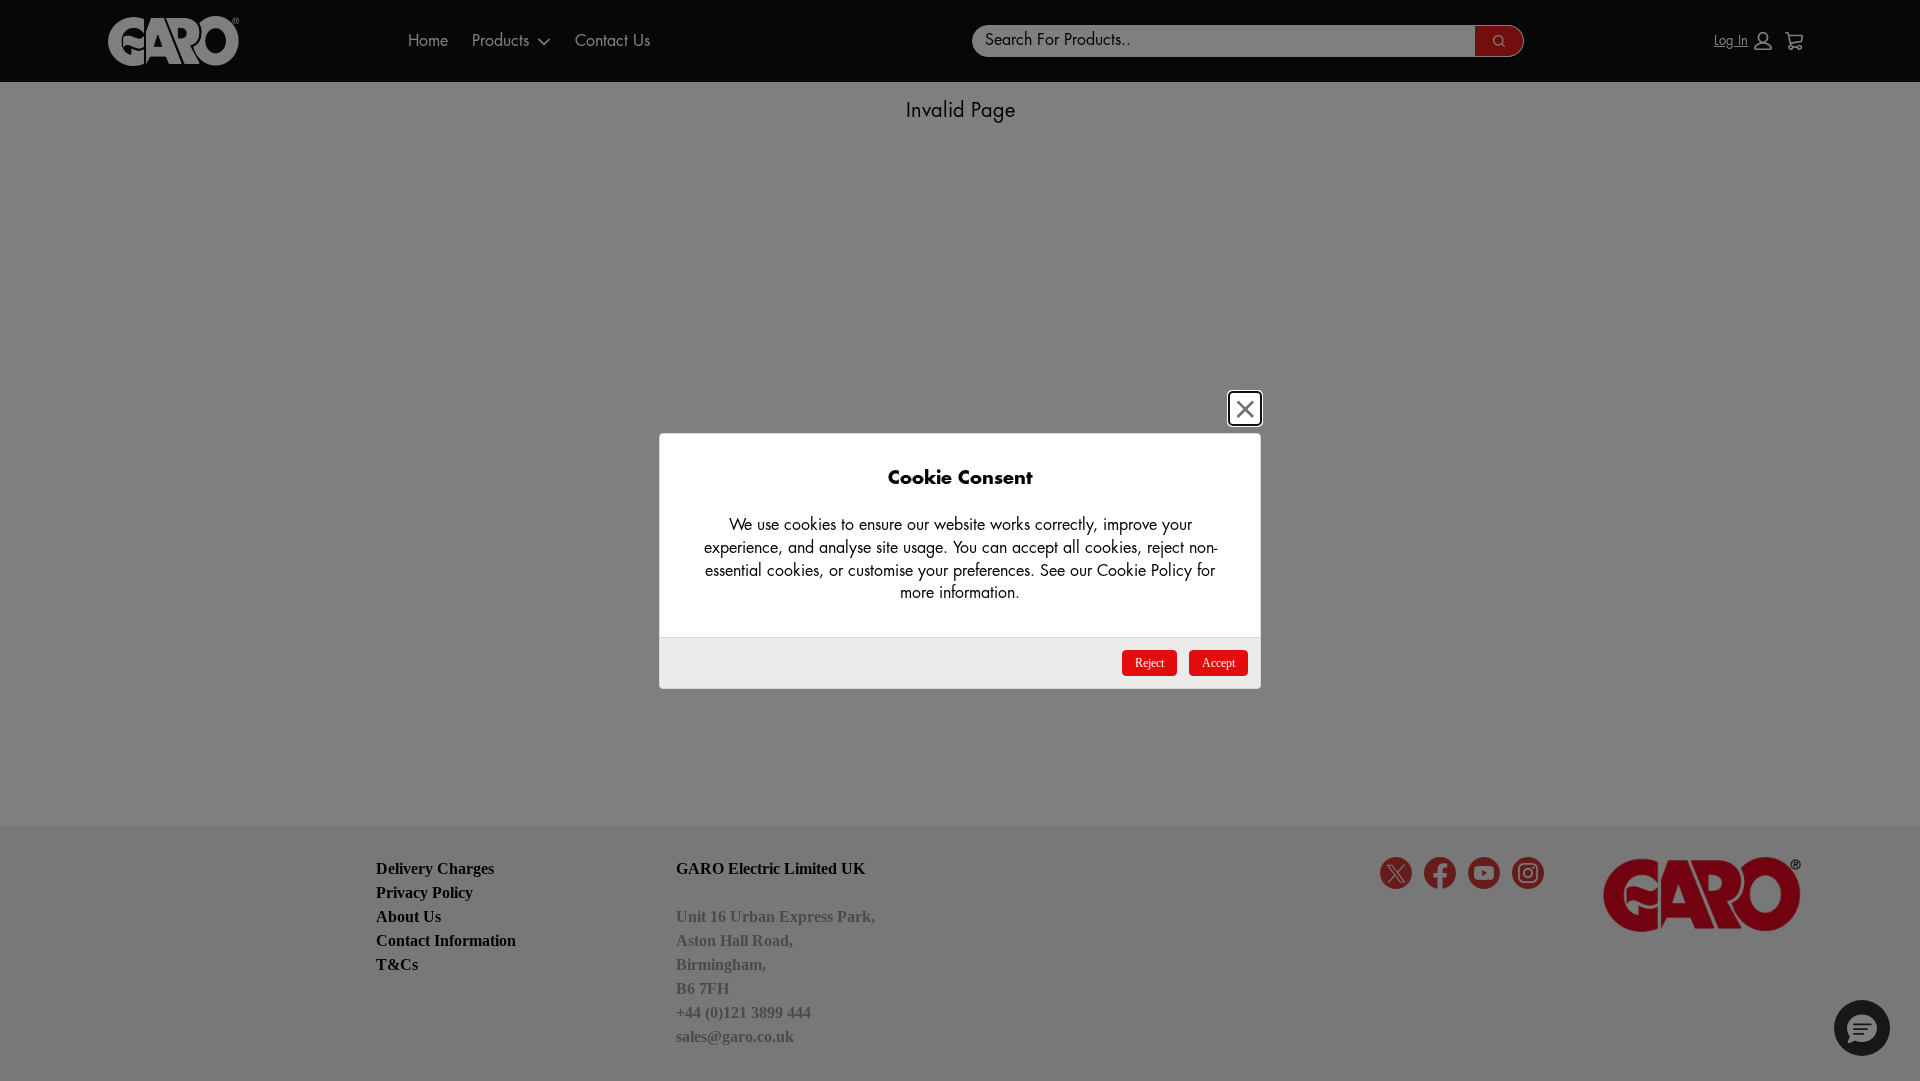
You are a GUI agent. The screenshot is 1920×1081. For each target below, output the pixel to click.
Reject (1149, 663)
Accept (1218, 663)
